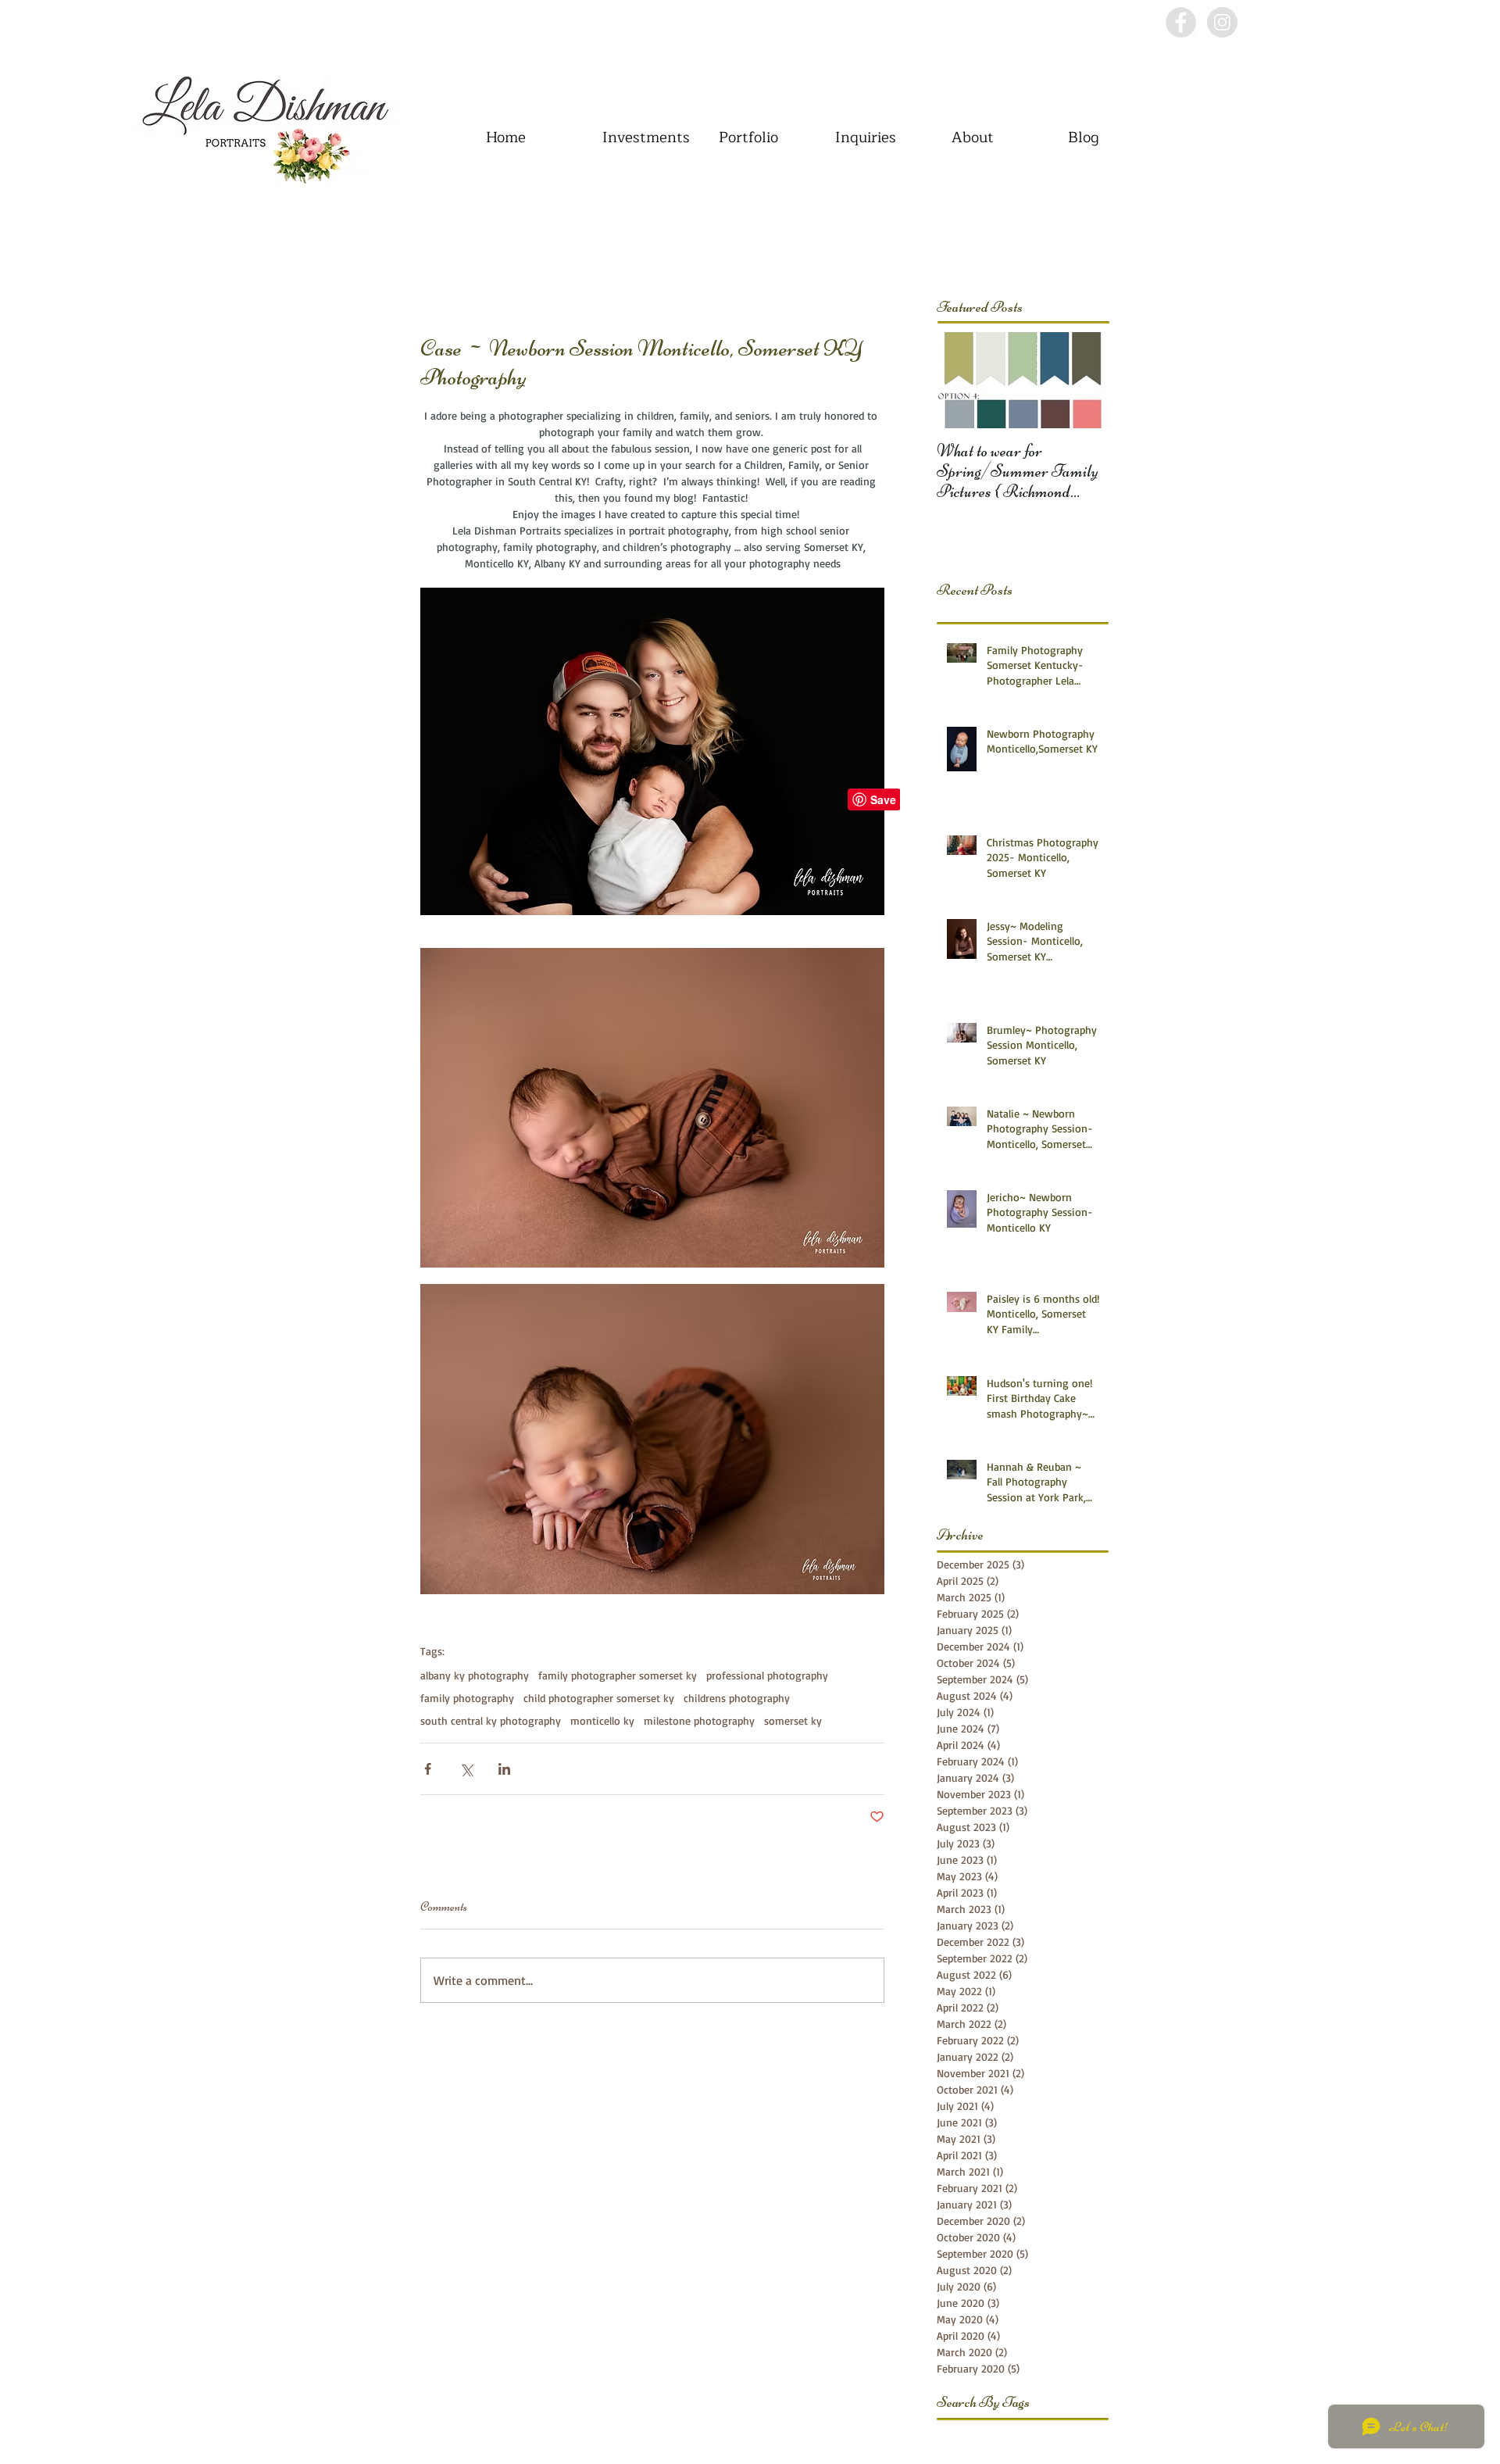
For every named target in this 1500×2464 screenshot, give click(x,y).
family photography (467, 1698)
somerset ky (793, 1720)
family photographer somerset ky (618, 1675)
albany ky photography (475, 1675)
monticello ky (602, 1720)
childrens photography (737, 1698)
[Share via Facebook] (428, 1769)
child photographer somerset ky (599, 1698)
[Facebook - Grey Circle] (1181, 22)
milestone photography (699, 1720)
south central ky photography (491, 1720)
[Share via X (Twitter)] (466, 1769)
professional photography (767, 1675)
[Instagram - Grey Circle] (1222, 22)
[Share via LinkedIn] (504, 1769)
